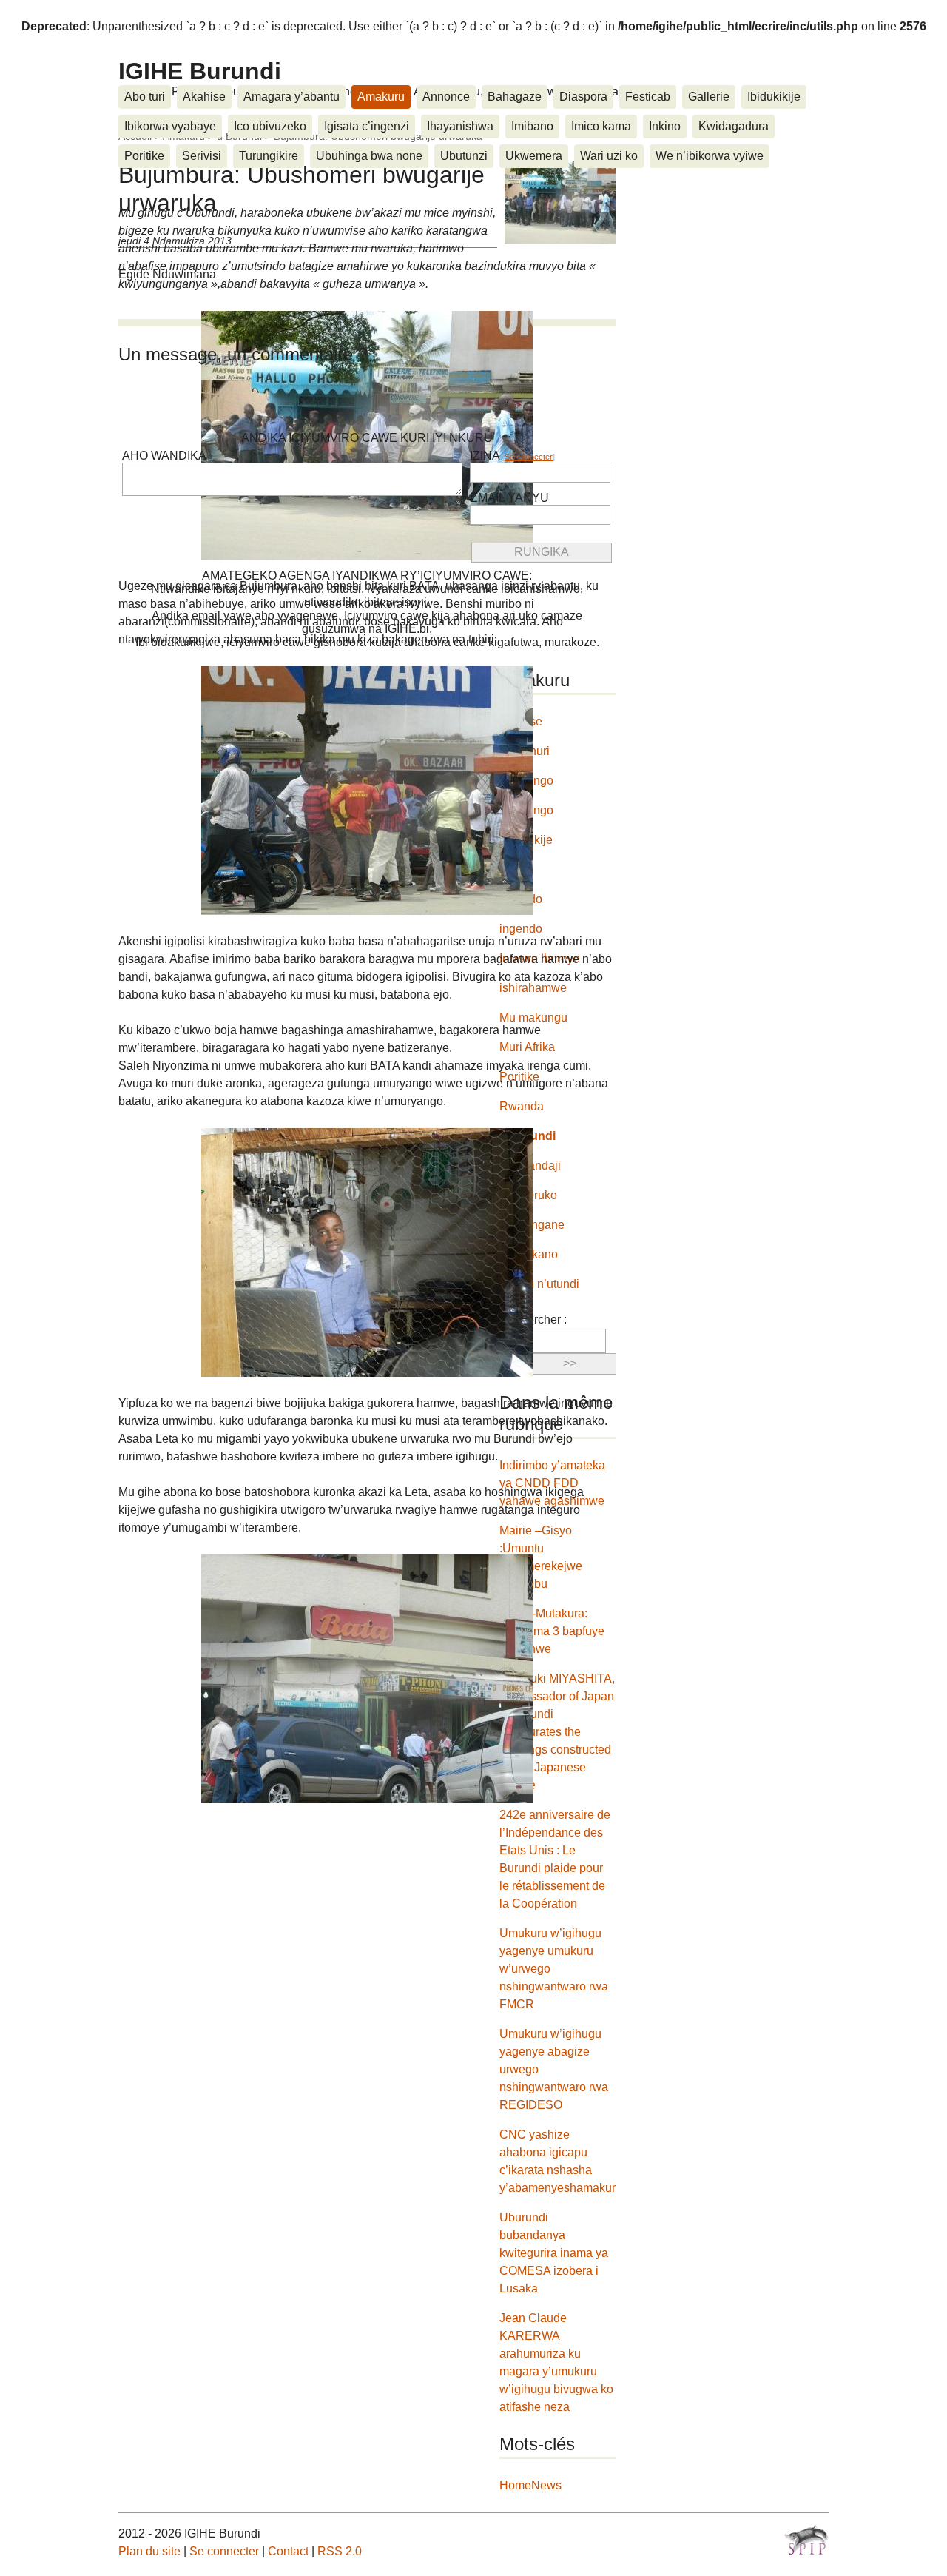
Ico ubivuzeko (270, 126)
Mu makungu (533, 1017)
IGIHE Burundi (200, 71)
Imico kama (601, 126)
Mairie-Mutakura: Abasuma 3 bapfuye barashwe (552, 1631)
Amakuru (381, 97)
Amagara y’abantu (291, 97)
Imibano (532, 126)
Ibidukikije (774, 97)
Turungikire (269, 156)
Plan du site (149, 2551)
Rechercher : (533, 1319)
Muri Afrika (527, 1047)
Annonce (446, 97)
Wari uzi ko (609, 156)
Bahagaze (515, 97)
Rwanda (522, 1106)
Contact (288, 2551)
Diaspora (583, 97)
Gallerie (709, 97)
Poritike (144, 156)
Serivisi (202, 156)
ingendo (521, 929)
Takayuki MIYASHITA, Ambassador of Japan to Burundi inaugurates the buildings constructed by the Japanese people (557, 1732)
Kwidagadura (734, 126)
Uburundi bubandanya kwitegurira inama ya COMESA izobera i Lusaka (554, 2253)
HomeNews (530, 2485)
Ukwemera (534, 156)
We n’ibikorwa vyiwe (710, 156)
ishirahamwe (533, 988)
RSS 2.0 (340, 2551)
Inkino (665, 126)
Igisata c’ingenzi (367, 126)
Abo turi (145, 97)
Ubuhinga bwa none (369, 156)
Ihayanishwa (460, 126)
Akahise (204, 97)
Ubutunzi (464, 156)
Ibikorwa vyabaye (170, 126)
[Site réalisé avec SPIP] (806, 2540)
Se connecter (529, 457)
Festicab (648, 97)
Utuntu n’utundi (539, 1284)
